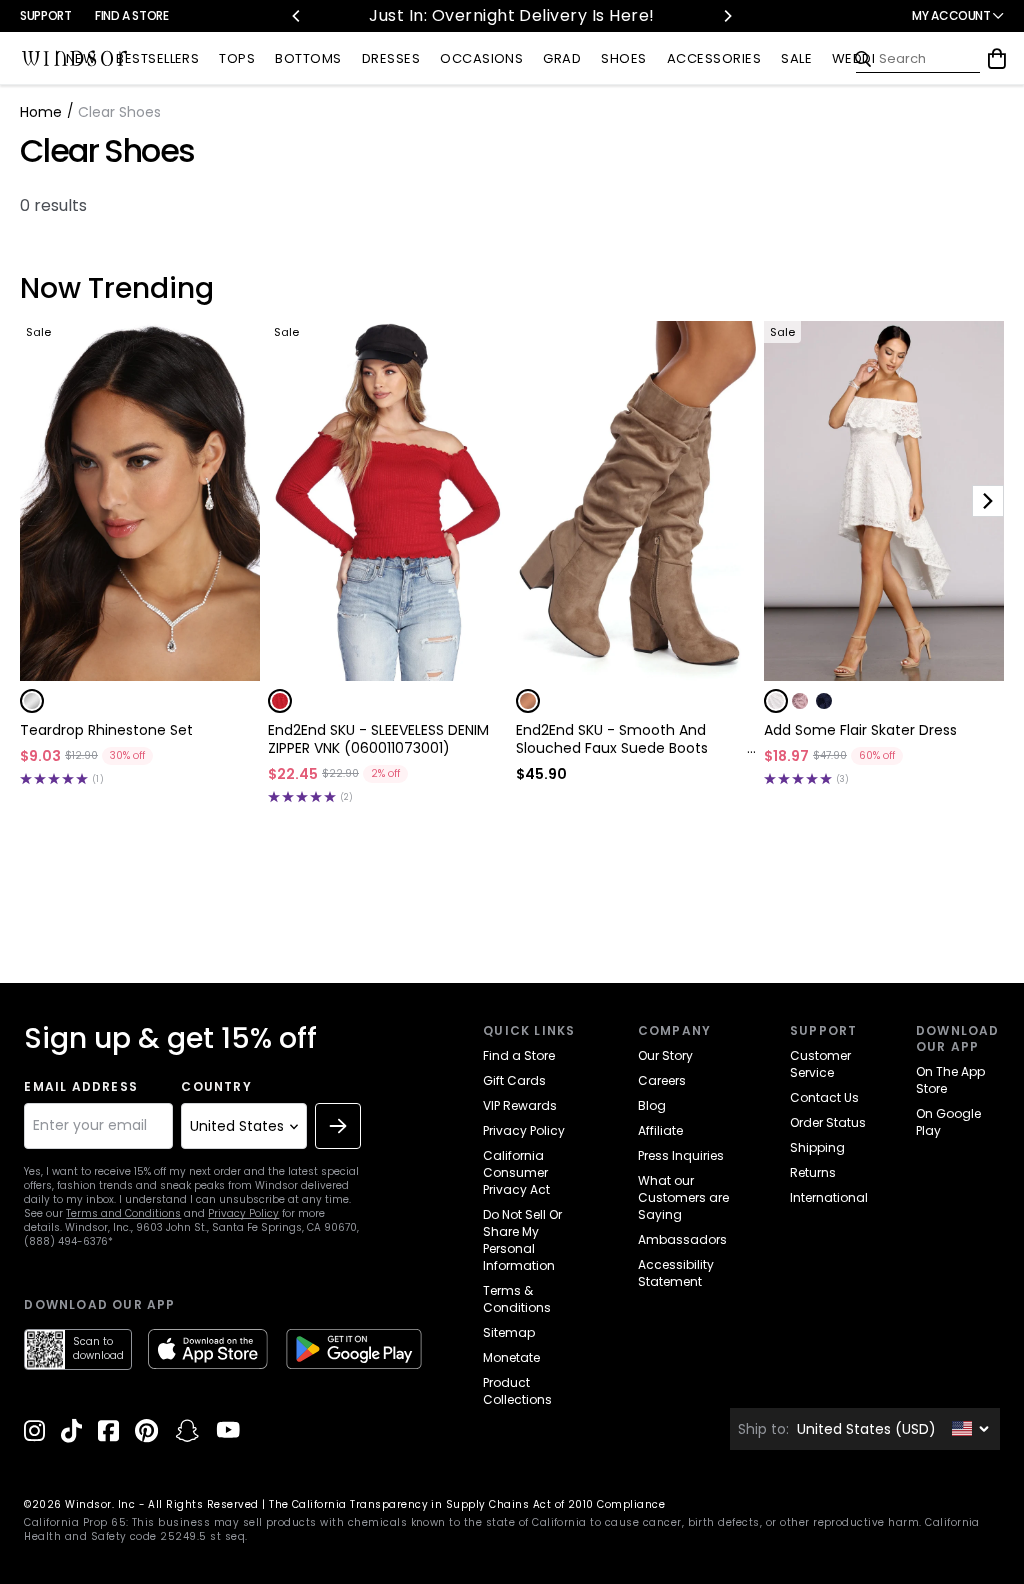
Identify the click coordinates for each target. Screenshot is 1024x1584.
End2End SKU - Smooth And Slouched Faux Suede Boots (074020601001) (612, 739)
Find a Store (132, 15)
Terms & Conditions (517, 1299)
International (829, 1197)
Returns (813, 1172)
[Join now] (338, 1126)
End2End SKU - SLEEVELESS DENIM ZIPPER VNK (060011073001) (378, 739)
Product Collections (517, 1391)
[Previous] (297, 16)
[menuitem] (81, 59)
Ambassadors (682, 1239)
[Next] (727, 16)
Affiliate (660, 1130)
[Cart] (997, 59)
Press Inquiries (681, 1155)
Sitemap (509, 1332)
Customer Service (820, 1064)
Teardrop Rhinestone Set (106, 730)
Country (216, 1087)
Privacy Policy (243, 1213)
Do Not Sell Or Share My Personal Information (522, 1240)
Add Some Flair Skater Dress (860, 730)
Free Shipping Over (516, 15)
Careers (662, 1080)
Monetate (511, 1357)
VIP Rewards (520, 1105)
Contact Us (824, 1097)
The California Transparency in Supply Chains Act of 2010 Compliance (467, 1504)
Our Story (665, 1055)
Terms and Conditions (123, 1213)
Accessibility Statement (676, 1273)
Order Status (828, 1122)
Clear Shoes (107, 151)
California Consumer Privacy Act (516, 1172)
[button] (32, 701)
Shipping (817, 1147)
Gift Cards (514, 1080)
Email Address (81, 1087)
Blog (652, 1105)
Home (41, 112)
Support (45, 15)
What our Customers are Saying (683, 1197)
